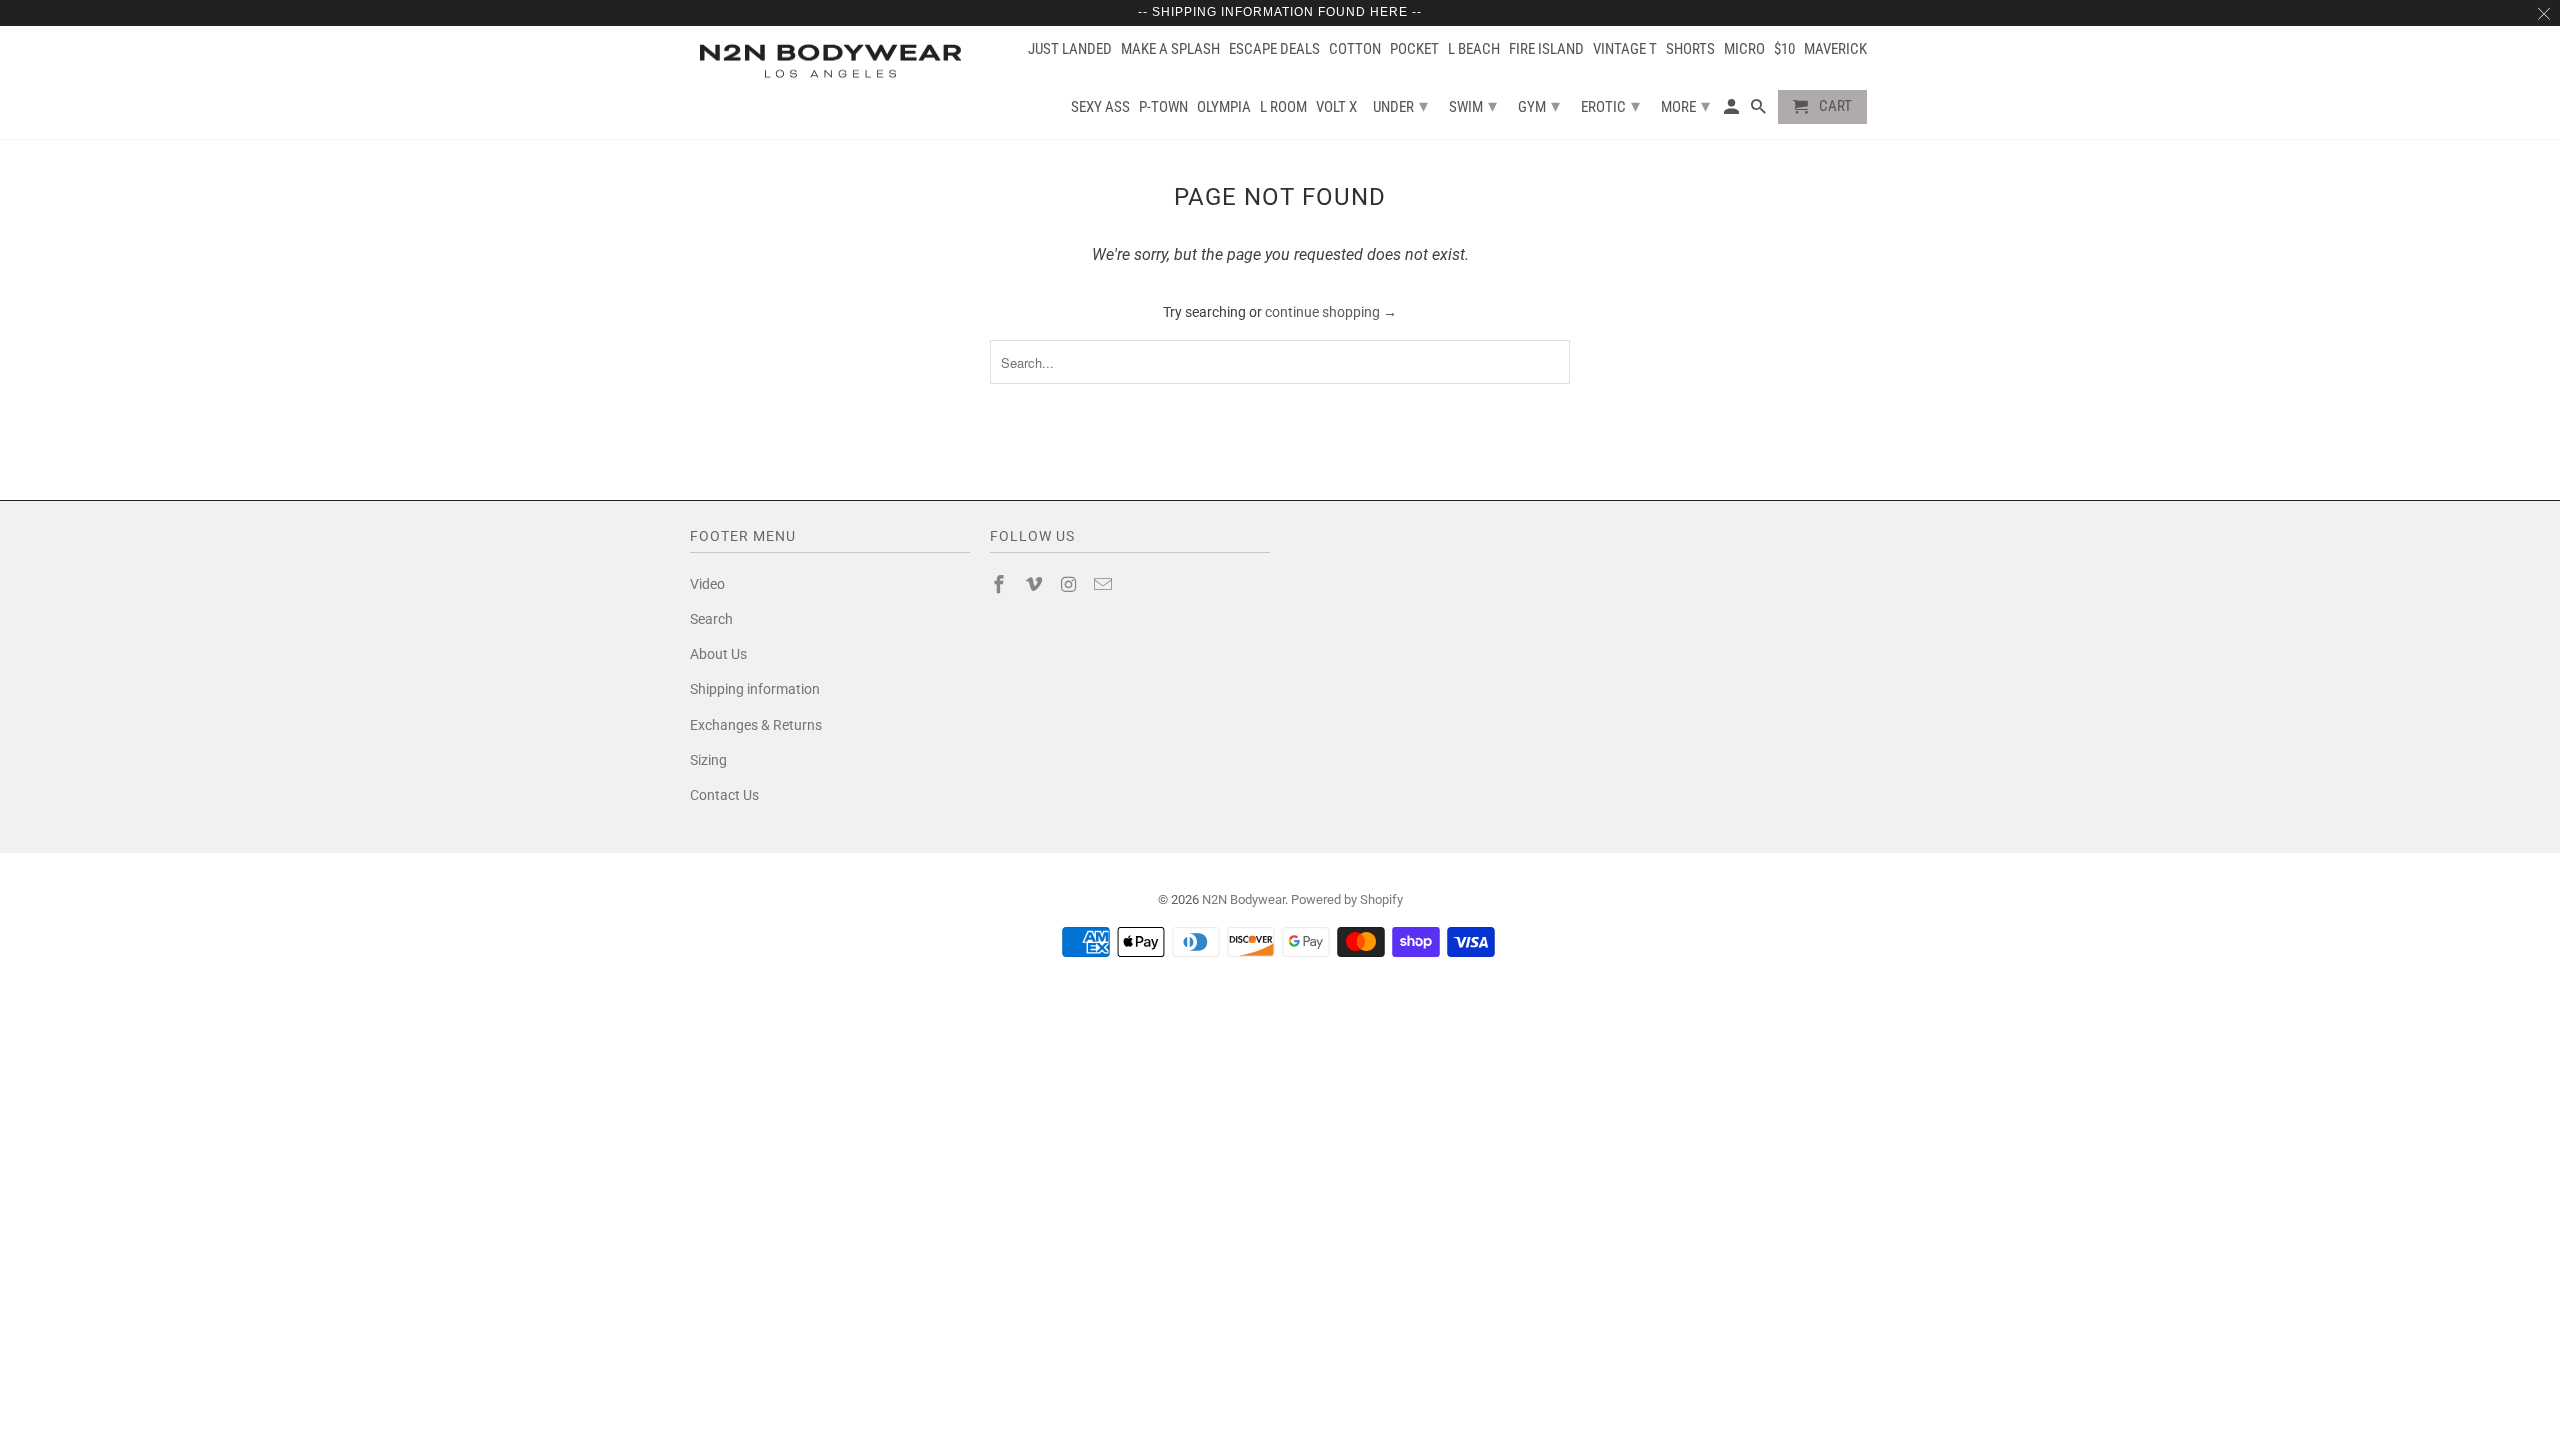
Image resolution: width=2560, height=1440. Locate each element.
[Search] (1760, 111)
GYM (1539, 105)
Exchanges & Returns (756, 725)
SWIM (1473, 105)
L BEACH (1474, 49)
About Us (718, 654)
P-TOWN (1163, 107)
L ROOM (1283, 107)
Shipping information (755, 689)
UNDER (1400, 105)
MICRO (1744, 49)
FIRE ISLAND (1546, 49)
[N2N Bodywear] (830, 61)
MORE (1685, 105)
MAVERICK (1835, 49)
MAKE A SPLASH (1170, 49)
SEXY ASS (1100, 107)
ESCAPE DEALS (1274, 49)
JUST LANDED (1070, 49)
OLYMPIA (1224, 107)
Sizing (708, 760)
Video (707, 584)
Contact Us (724, 795)
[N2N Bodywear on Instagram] (1071, 584)
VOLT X (1336, 107)
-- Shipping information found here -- (1280, 12)
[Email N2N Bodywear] (1105, 584)
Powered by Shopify (1347, 899)
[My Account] (1733, 111)
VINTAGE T (1625, 49)
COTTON (1355, 49)
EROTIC (1610, 105)
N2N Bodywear (1243, 899)
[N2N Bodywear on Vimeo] (1036, 584)
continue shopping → (1331, 312)
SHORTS (1690, 49)
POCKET (1414, 49)
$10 (1784, 49)
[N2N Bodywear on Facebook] (1001, 584)
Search (711, 619)
